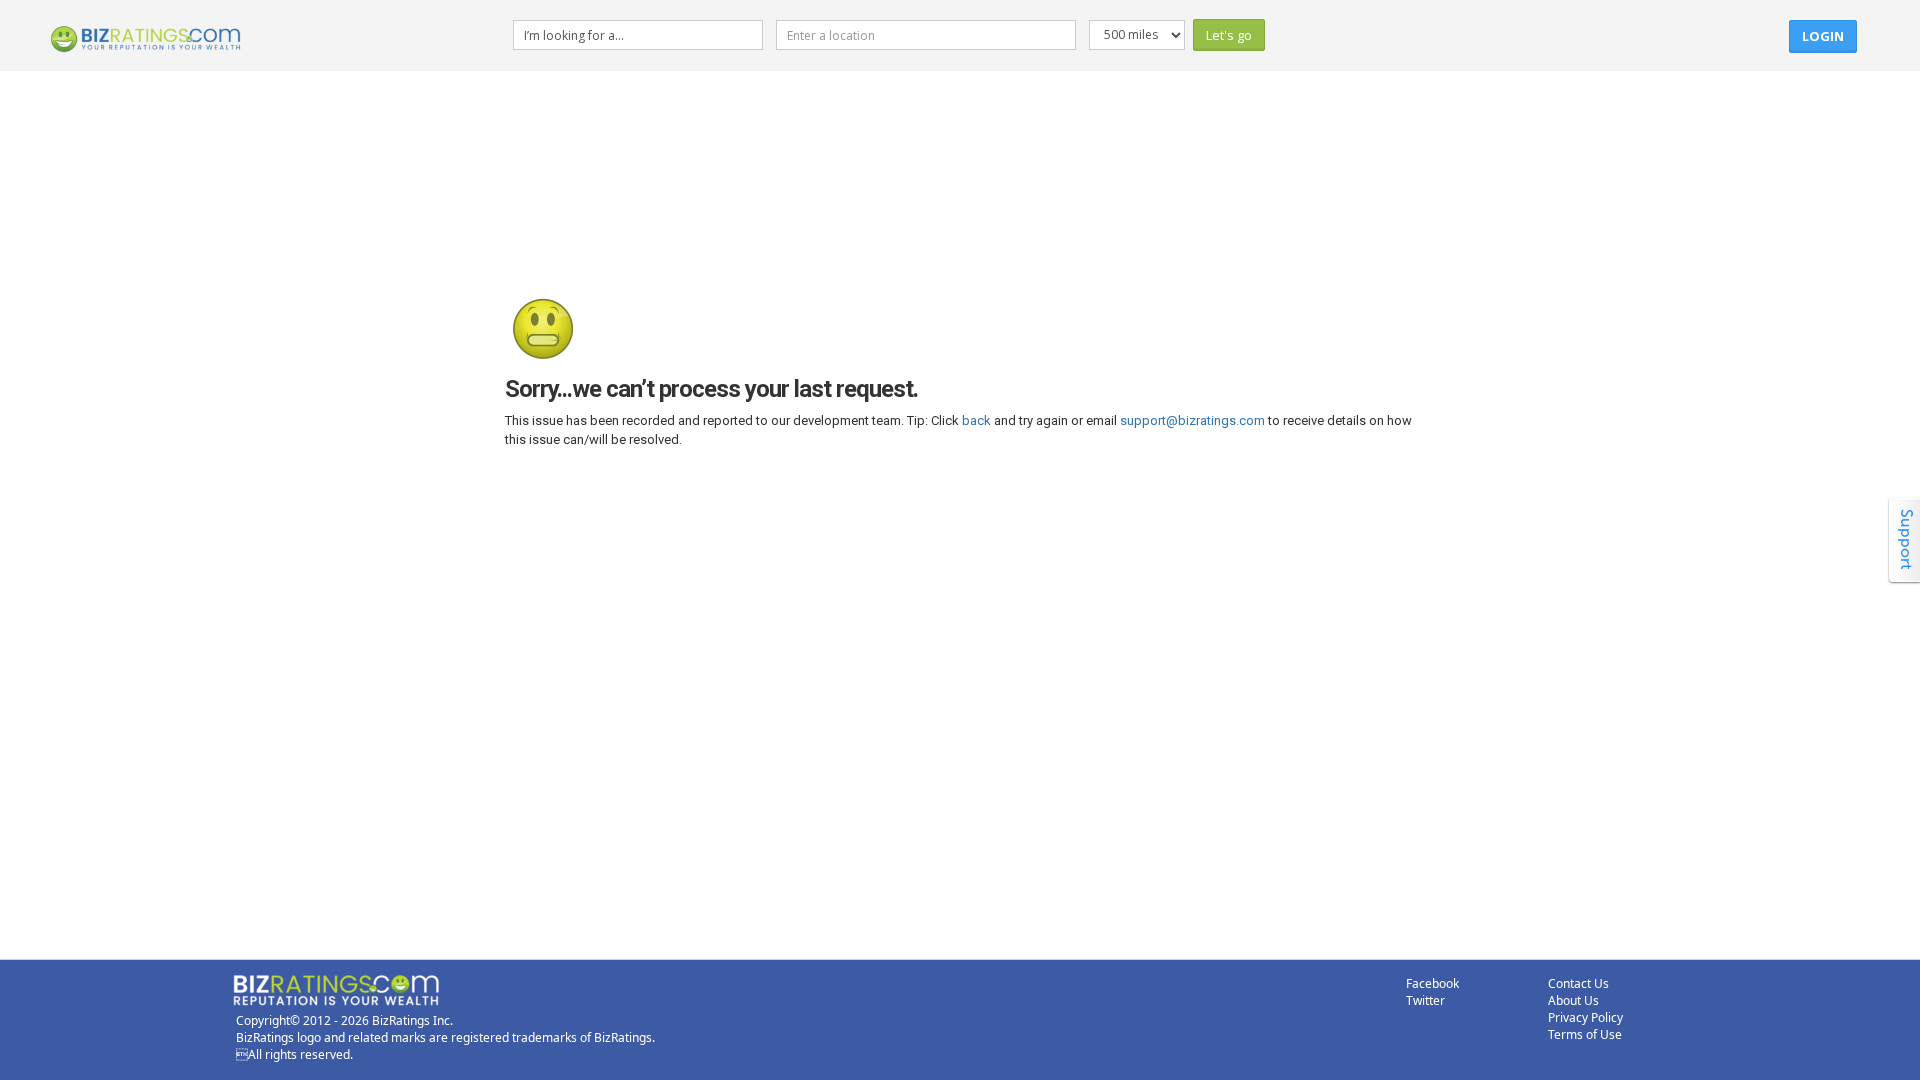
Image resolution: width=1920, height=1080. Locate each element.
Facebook (1432, 983)
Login (1823, 36)
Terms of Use (1585, 1034)
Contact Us (1578, 983)
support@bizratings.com (1192, 420)
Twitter (1425, 1000)
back (976, 420)
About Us (1573, 1000)
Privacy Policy (1585, 1017)
